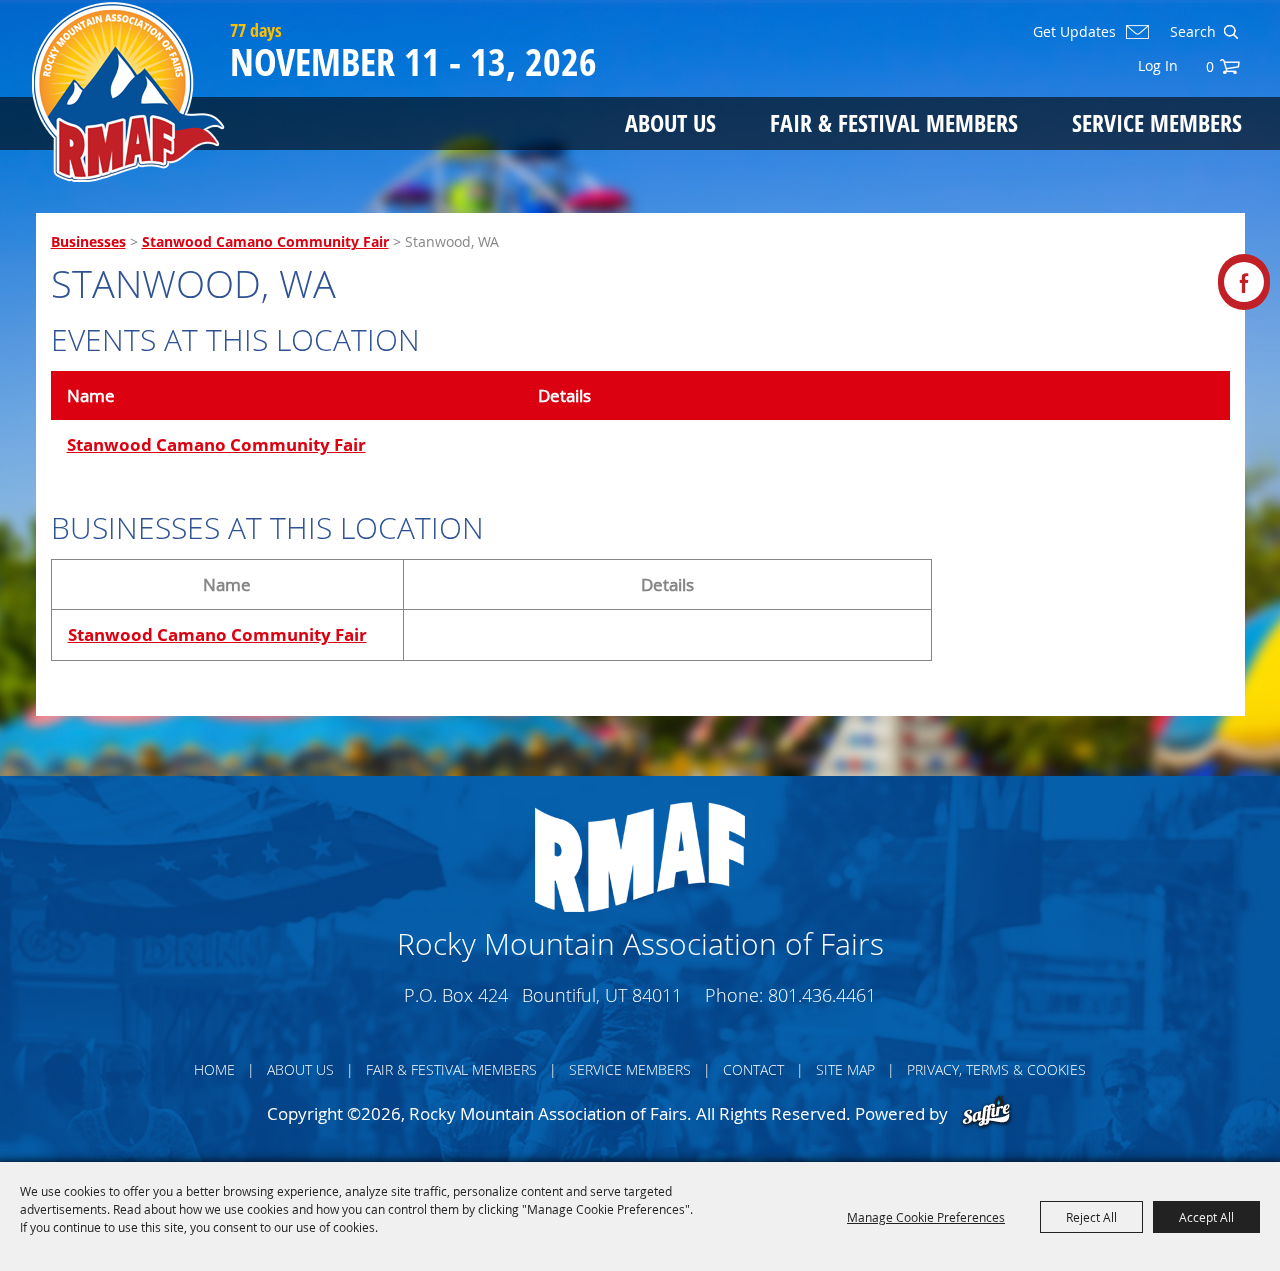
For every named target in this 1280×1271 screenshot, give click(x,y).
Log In (1158, 65)
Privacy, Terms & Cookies (996, 1069)
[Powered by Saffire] (986, 1113)
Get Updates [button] (1074, 32)
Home (214, 1069)
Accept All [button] (1206, 1217)
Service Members (1157, 122)
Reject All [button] (1091, 1217)
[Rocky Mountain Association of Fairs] (128, 92)
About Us (670, 122)
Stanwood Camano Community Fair (265, 241)
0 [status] (1210, 66)
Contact (753, 1069)
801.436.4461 (822, 995)
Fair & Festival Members (894, 122)
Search (1230, 32)
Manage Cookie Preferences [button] (926, 1217)
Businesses (88, 241)
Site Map (845, 1069)
